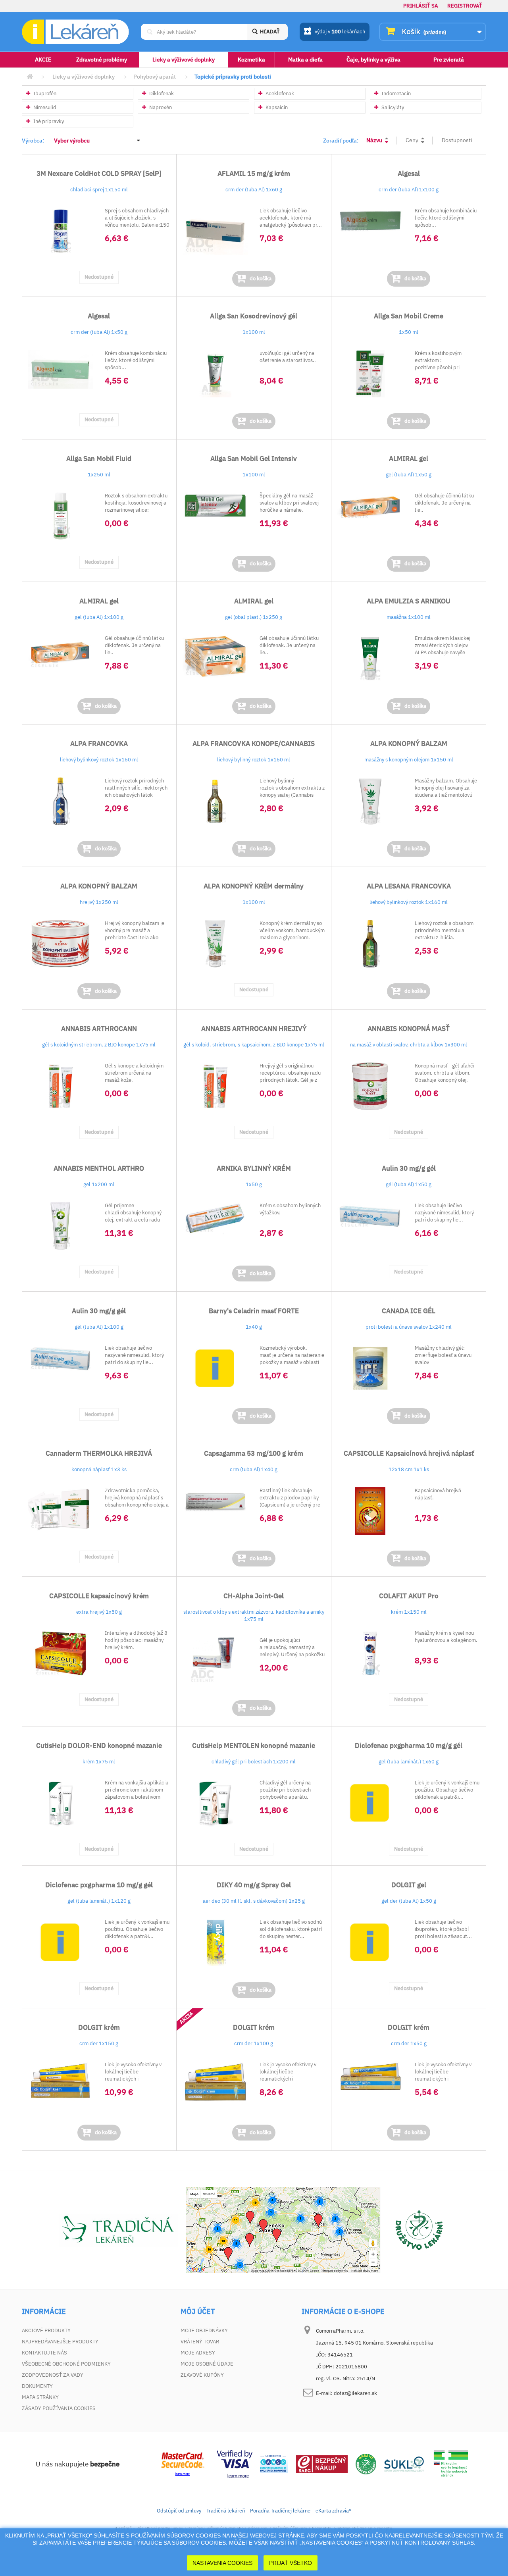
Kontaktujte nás (44, 2353)
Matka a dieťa (305, 60)
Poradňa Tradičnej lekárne (280, 2511)
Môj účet (198, 2312)
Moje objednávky (204, 2330)
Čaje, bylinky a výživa (373, 60)
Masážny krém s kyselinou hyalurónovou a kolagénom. (446, 1637)
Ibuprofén (44, 93)
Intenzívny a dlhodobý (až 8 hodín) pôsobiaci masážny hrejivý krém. (136, 1640)
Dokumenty (37, 2386)
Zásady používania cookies (59, 2408)
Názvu (374, 140)
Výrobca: (33, 141)
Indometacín (395, 93)
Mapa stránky (40, 2397)
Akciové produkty (46, 2330)
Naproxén (160, 107)
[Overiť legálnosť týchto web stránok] (451, 2463)
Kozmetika (251, 60)
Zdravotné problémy (102, 60)
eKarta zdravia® (333, 2511)
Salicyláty (392, 107)
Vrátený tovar (200, 2342)
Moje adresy (198, 2353)
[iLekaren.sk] (75, 32)
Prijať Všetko (291, 2563)
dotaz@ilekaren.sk (355, 2393)
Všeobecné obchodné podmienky (66, 2364)
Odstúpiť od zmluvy (179, 2511)
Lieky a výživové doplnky (184, 60)
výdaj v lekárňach (340, 32)
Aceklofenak (279, 93)
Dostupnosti (457, 140)
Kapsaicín (276, 107)
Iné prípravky (48, 121)
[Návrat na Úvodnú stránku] (30, 77)
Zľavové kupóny (202, 2375)
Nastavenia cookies (222, 2563)
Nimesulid (44, 107)
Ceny (412, 140)
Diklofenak (161, 93)
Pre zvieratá (449, 60)
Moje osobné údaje (207, 2364)
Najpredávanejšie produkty (60, 2342)
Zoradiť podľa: (341, 141)
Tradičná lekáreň (226, 2511)
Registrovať (465, 6)
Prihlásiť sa (421, 6)
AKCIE (43, 60)
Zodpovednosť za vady (53, 2375)
